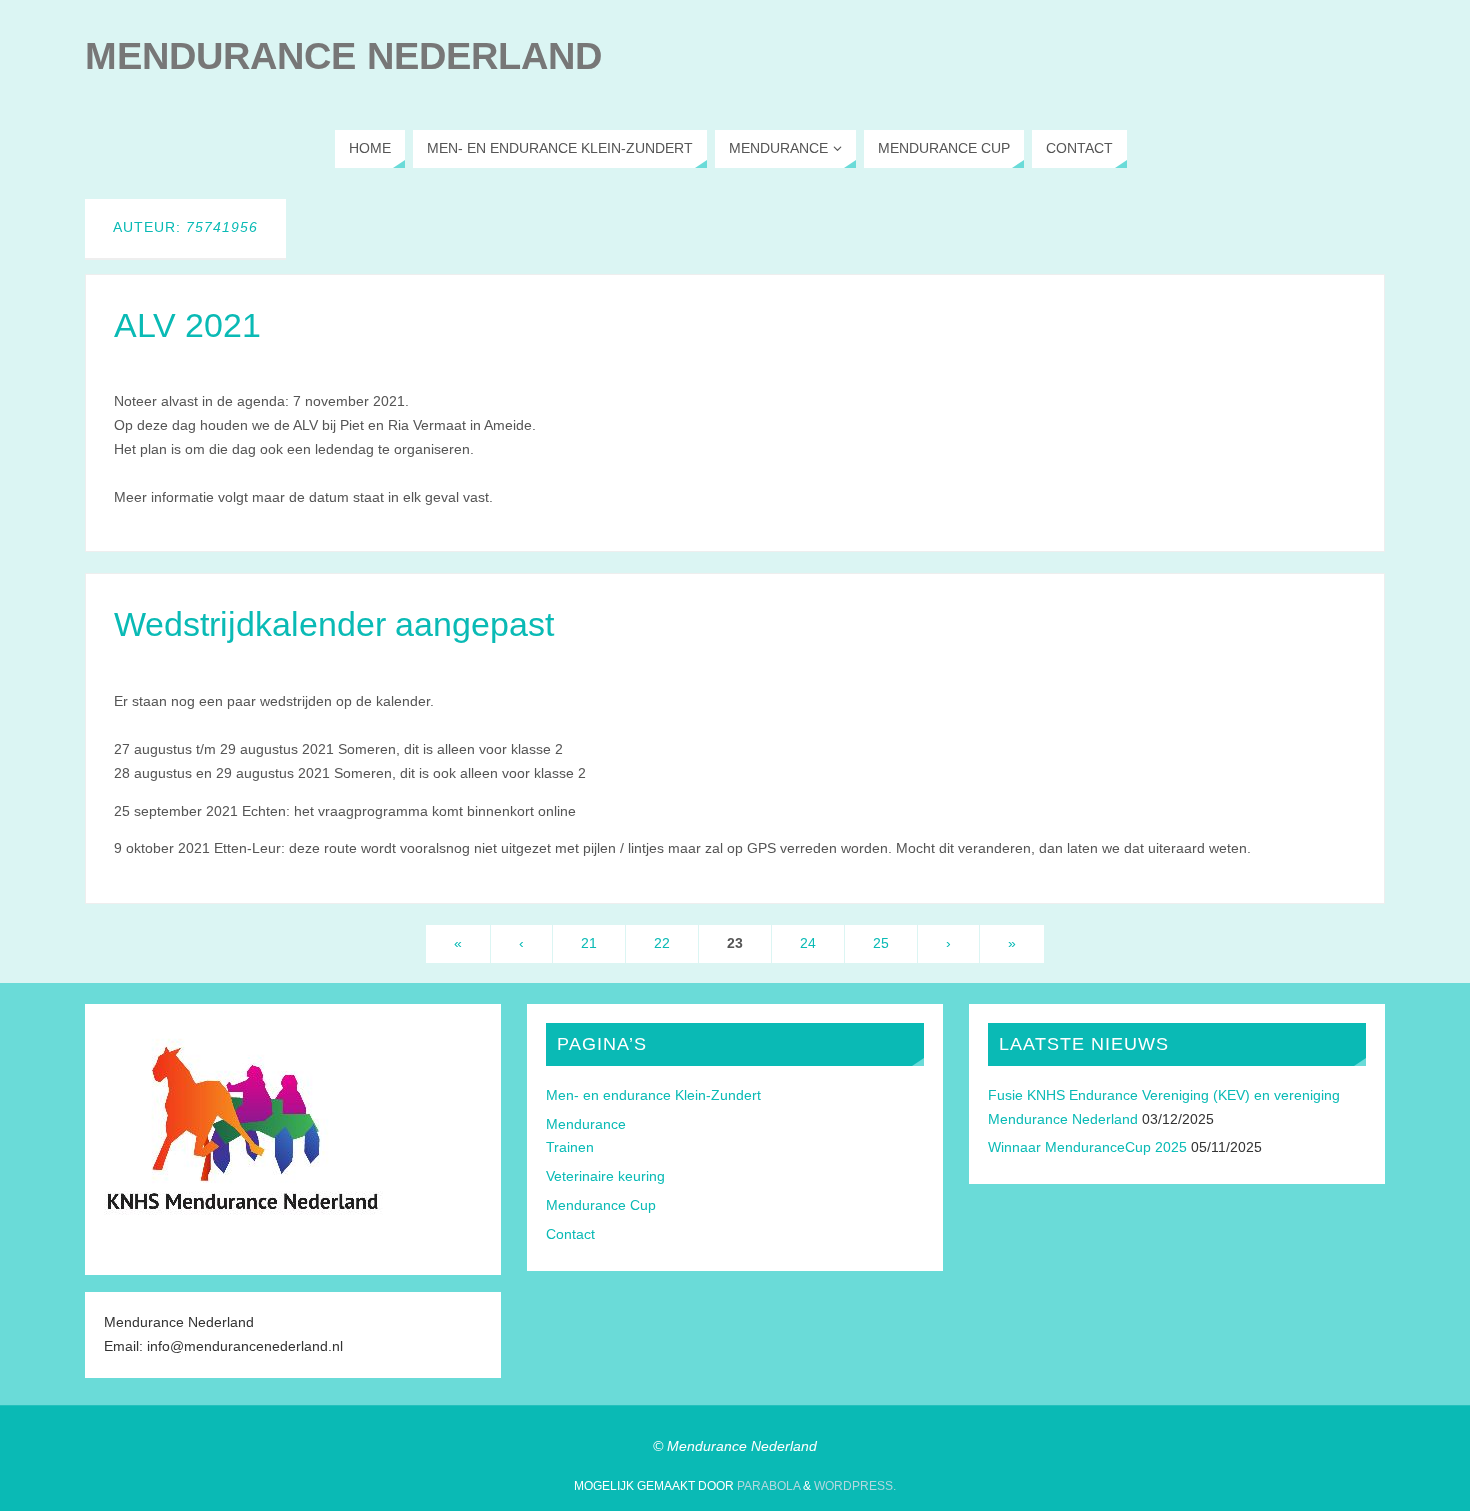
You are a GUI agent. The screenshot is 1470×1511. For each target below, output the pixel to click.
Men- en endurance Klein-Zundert (653, 1095)
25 (881, 943)
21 (589, 943)
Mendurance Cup (601, 1205)
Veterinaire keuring (605, 1176)
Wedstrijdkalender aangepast (334, 624)
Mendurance (586, 1124)
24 (808, 943)
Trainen (570, 1147)
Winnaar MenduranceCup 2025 (1087, 1147)
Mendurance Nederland (343, 56)
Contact (570, 1234)
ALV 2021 (187, 325)
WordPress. (855, 1486)
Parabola (768, 1486)
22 (662, 943)
